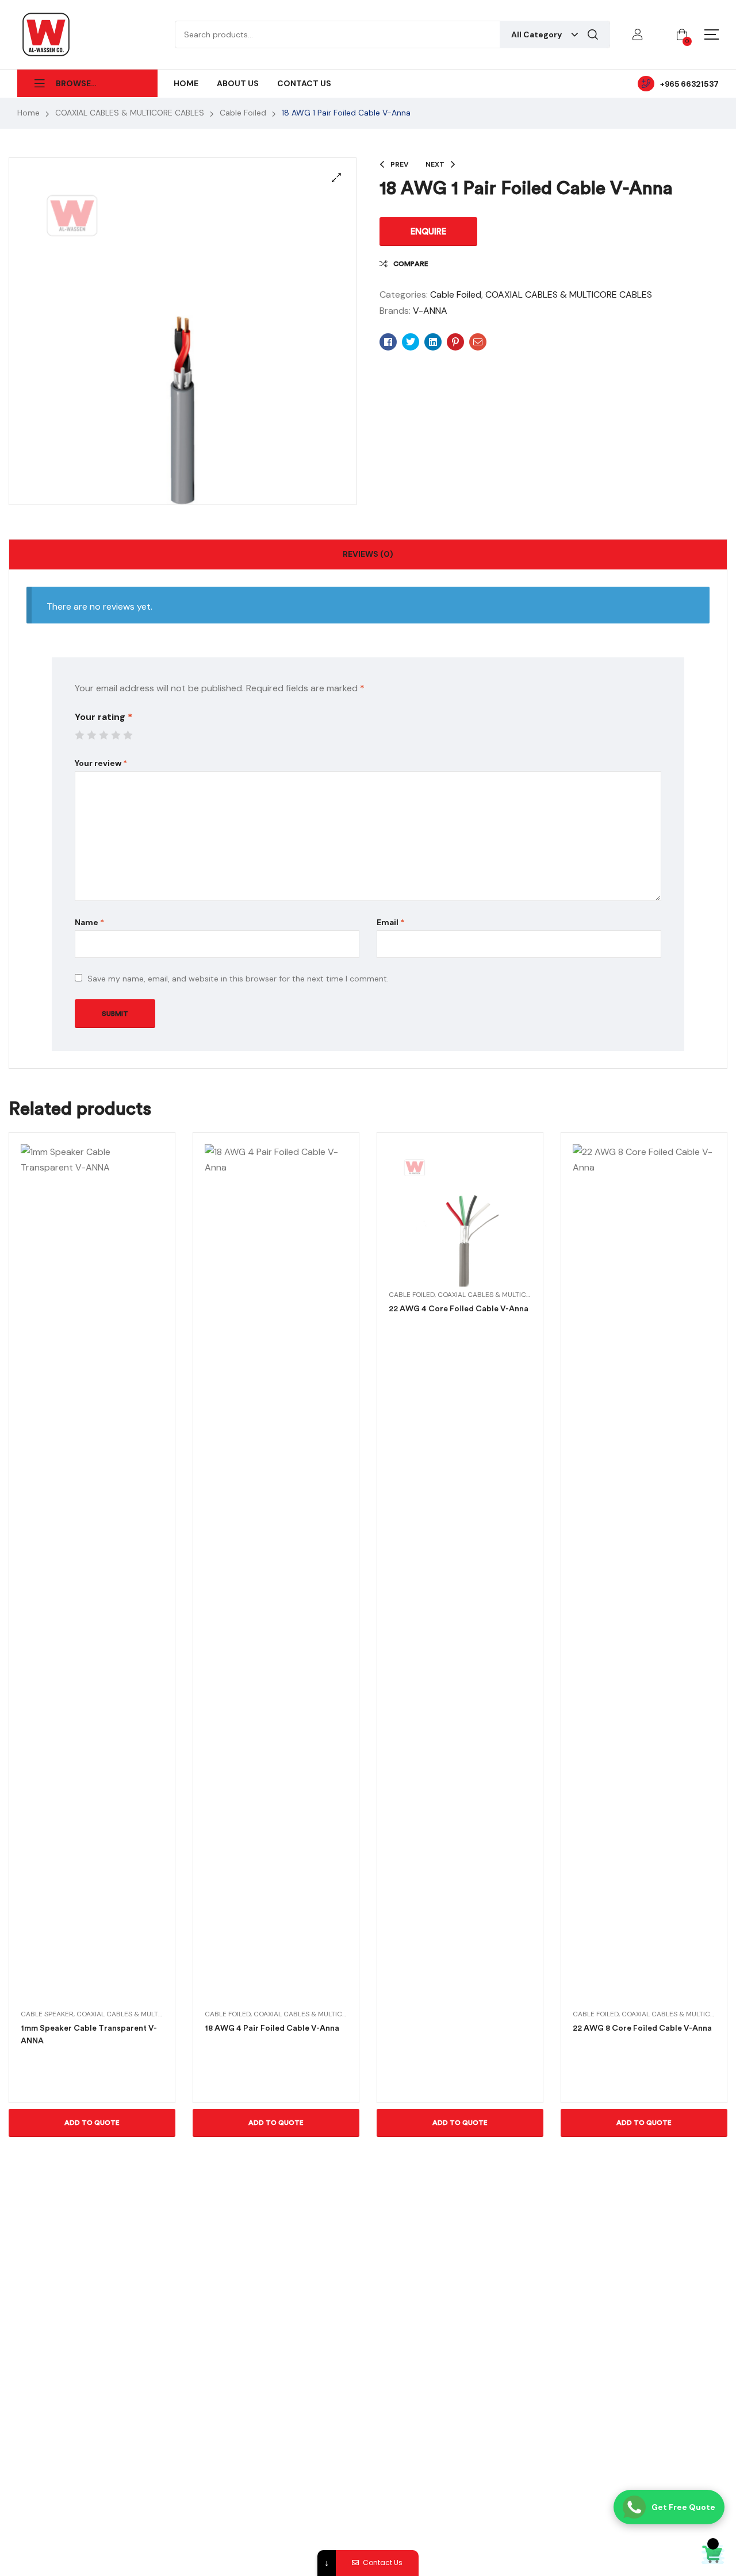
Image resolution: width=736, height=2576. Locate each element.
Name (89, 922)
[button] (336, 178)
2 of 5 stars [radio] (91, 735)
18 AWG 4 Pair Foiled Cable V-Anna (272, 2028)
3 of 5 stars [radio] (103, 735)
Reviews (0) (368, 554)
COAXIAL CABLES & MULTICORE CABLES (130, 113)
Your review (101, 763)
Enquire (428, 232)
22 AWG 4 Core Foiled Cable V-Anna (459, 1309)
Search (593, 34)
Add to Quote (92, 2123)
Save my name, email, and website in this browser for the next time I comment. (238, 979)
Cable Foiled (243, 113)
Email (390, 922)
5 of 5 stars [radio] (128, 735)
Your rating (103, 717)
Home (28, 113)
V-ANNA (430, 311)
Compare (411, 264)
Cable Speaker (47, 2014)
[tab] (368, 555)
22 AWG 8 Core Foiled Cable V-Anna (642, 2028)
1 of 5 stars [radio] (79, 735)
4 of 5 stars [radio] (116, 735)
